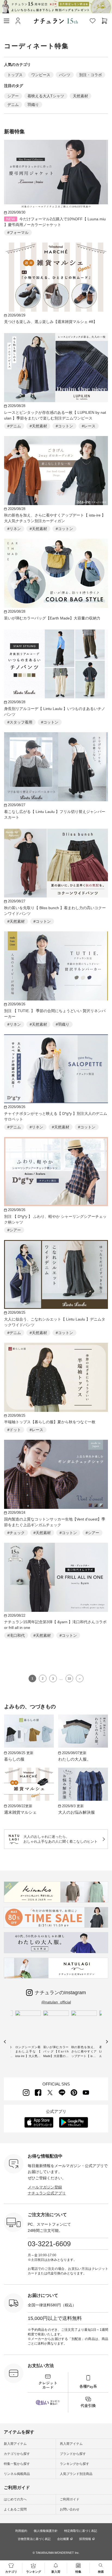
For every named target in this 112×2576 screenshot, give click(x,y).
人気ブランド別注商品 (76, 2474)
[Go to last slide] (5, 2042)
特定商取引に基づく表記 (81, 2531)
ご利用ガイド (70, 2499)
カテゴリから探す (17, 2454)
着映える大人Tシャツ (46, 96)
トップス (15, 75)
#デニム (14, 426)
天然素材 (80, 96)
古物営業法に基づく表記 (34, 2539)
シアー (13, 96)
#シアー (14, 1230)
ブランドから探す (73, 2454)
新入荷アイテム (15, 2444)
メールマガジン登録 (45, 2187)
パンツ (65, 75)
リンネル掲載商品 (17, 2474)
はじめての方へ (15, 2499)
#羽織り (63, 1024)
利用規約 (21, 2531)
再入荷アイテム (71, 2444)
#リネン (14, 529)
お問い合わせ (70, 2509)
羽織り (33, 105)
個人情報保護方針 (46, 2531)
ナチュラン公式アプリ (47, 2193)
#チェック (16, 1533)
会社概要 (63, 2539)
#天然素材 (38, 426)
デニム (13, 105)
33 (69, 1678)
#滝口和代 (16, 1635)
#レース (89, 426)
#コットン (64, 426)
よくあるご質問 (15, 2509)
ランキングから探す (74, 2464)
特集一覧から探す (17, 2464)
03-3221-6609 (49, 2244)
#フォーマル (18, 233)
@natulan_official (56, 2002)
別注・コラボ (91, 75)
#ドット (14, 1430)
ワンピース (41, 75)
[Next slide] (107, 2042)
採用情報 (85, 2539)
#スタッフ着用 (20, 722)
